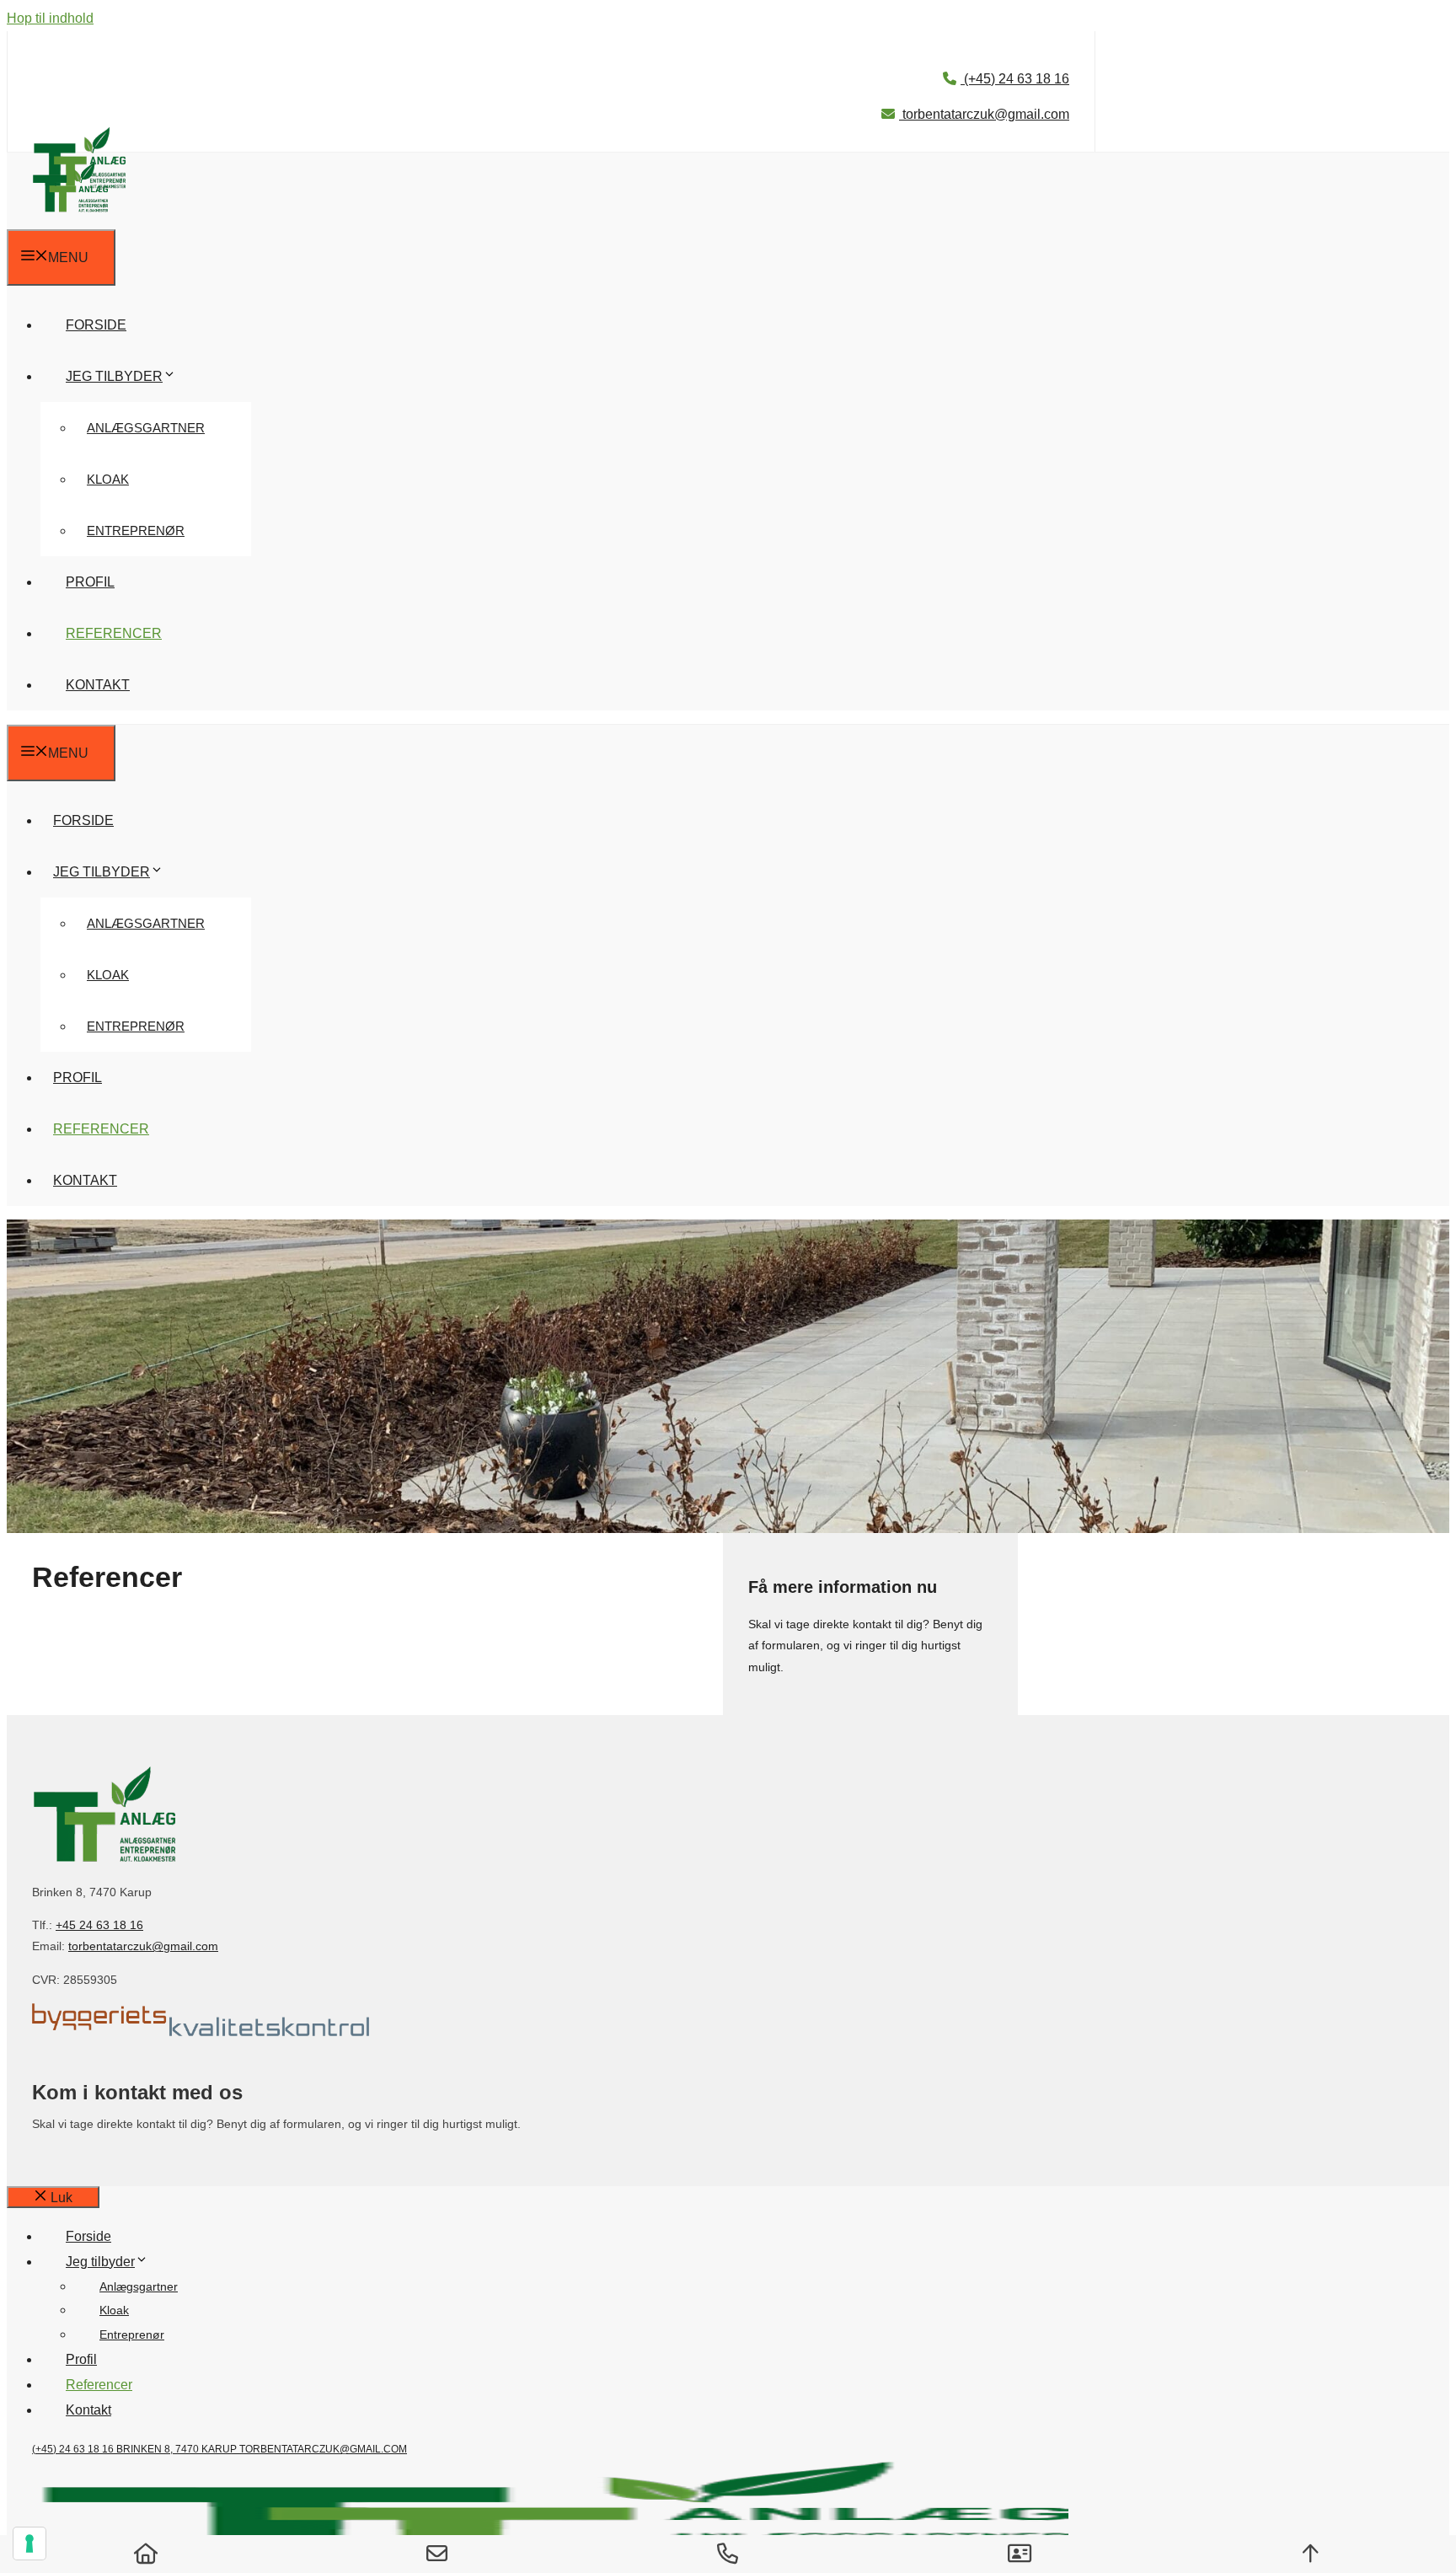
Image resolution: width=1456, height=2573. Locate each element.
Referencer (114, 633)
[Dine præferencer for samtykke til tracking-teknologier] (29, 2544)
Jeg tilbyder (114, 376)
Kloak (108, 479)
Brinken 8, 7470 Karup (178, 2449)
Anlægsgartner (146, 428)
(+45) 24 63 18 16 (1015, 79)
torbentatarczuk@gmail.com (984, 114)
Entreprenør (136, 531)
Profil (90, 582)
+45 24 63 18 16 (99, 1925)
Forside (96, 325)
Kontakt (98, 685)
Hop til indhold (50, 18)
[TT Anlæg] (70, 216)
